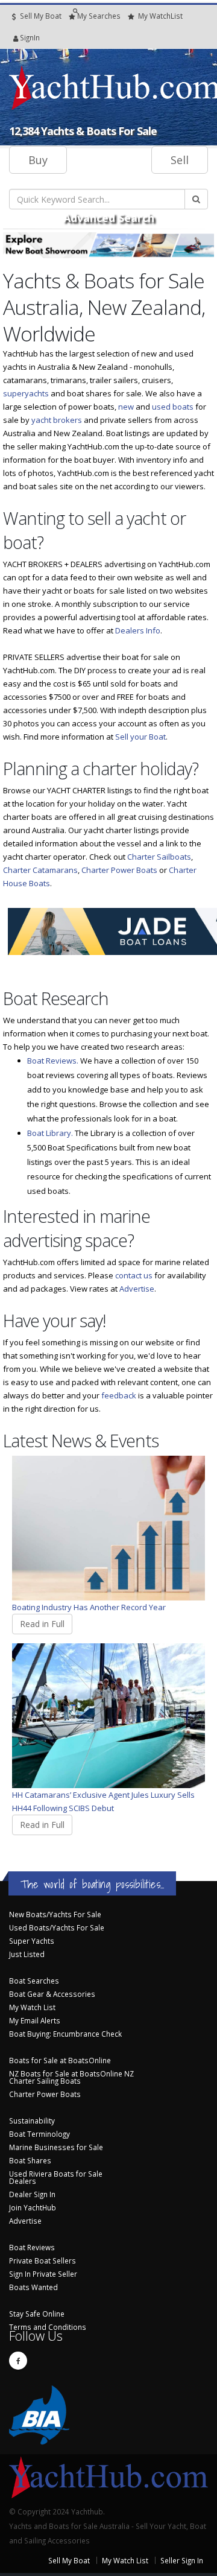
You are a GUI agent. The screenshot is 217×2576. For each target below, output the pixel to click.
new (126, 407)
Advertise (137, 1289)
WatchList (160, 16)
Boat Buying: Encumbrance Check (65, 2034)
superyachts (26, 393)
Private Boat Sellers (42, 2260)
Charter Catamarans (40, 870)
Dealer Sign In (32, 2194)
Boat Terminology (39, 2134)
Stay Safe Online (37, 2314)
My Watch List (32, 2007)
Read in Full (42, 1624)
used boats (173, 407)
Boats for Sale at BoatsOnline (60, 2060)
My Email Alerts (35, 2020)
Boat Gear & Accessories (52, 1994)
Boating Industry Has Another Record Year (89, 1607)
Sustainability (32, 2121)
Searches (99, 16)
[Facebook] (18, 2361)
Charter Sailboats (159, 857)
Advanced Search (109, 218)
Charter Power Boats (119, 870)
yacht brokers (57, 420)
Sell (180, 160)
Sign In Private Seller (43, 2274)
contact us (134, 1275)
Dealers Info (138, 630)
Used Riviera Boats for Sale (56, 2174)
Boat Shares (30, 2160)
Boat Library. (50, 1133)
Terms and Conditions (48, 2327)
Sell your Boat (140, 737)
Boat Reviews (32, 2247)
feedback (119, 1395)
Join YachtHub (33, 2207)
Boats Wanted (33, 2287)
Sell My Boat (40, 16)
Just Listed (27, 1954)
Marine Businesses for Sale (56, 2147)
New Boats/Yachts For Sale (55, 1914)
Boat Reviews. (53, 1061)
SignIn (14, 37)
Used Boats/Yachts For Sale (57, 1927)
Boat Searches (34, 1981)
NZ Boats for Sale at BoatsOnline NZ (71, 2073)
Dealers (23, 2181)
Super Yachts (32, 1941)
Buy (38, 160)
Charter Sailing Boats (45, 2081)
